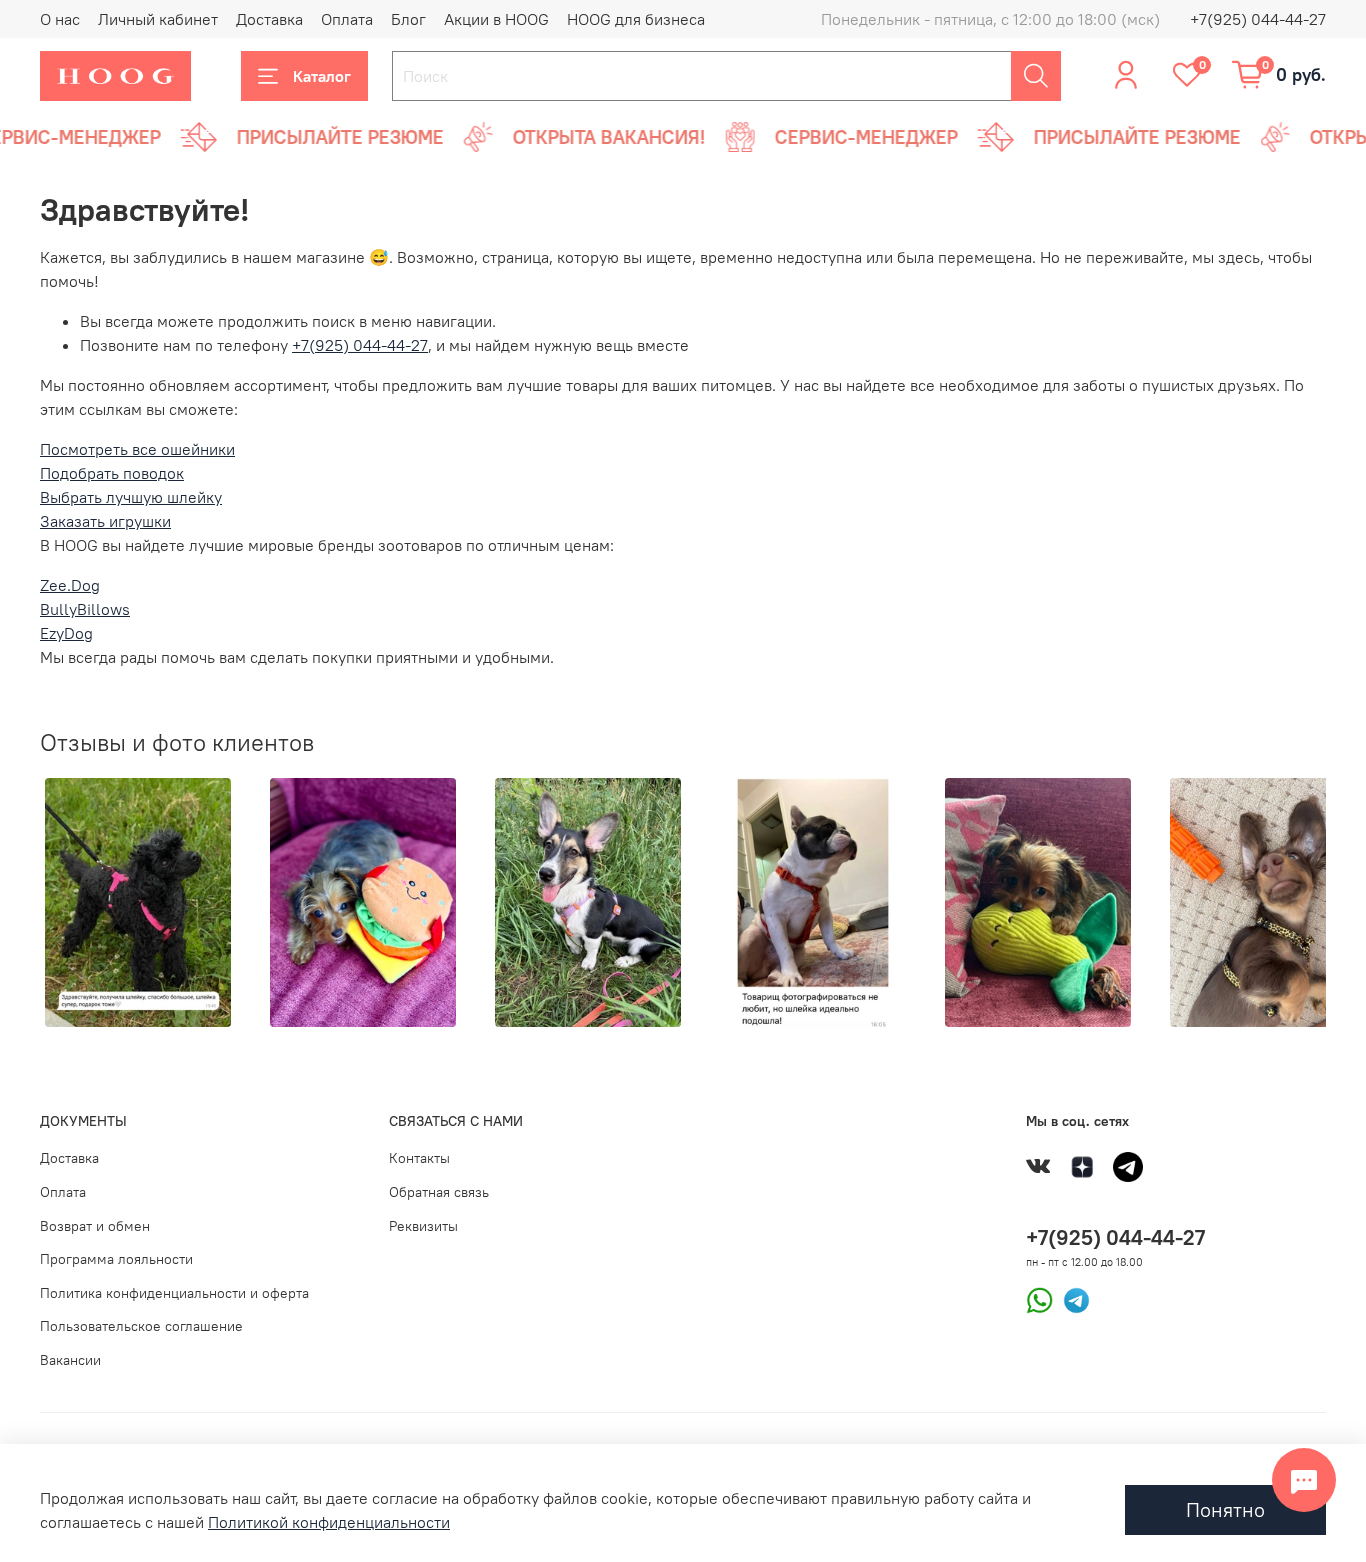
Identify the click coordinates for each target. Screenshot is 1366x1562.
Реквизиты (423, 1226)
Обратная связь (439, 1192)
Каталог (322, 76)
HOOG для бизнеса (636, 19)
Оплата (347, 19)
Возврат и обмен (95, 1226)
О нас (60, 19)
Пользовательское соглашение (141, 1326)
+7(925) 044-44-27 (1258, 19)
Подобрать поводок (112, 473)
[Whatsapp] (1039, 1298)
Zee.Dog (70, 585)
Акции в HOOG (496, 19)
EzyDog (66, 633)
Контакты (419, 1158)
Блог (408, 19)
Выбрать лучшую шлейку (131, 497)
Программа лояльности (116, 1259)
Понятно (1225, 1509)
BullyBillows (85, 609)
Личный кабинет (158, 19)
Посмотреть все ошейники (137, 449)
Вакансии (70, 1360)
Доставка (269, 19)
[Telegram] (1071, 1298)
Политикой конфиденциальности (329, 1522)
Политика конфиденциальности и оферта (174, 1293)
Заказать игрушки (105, 521)
